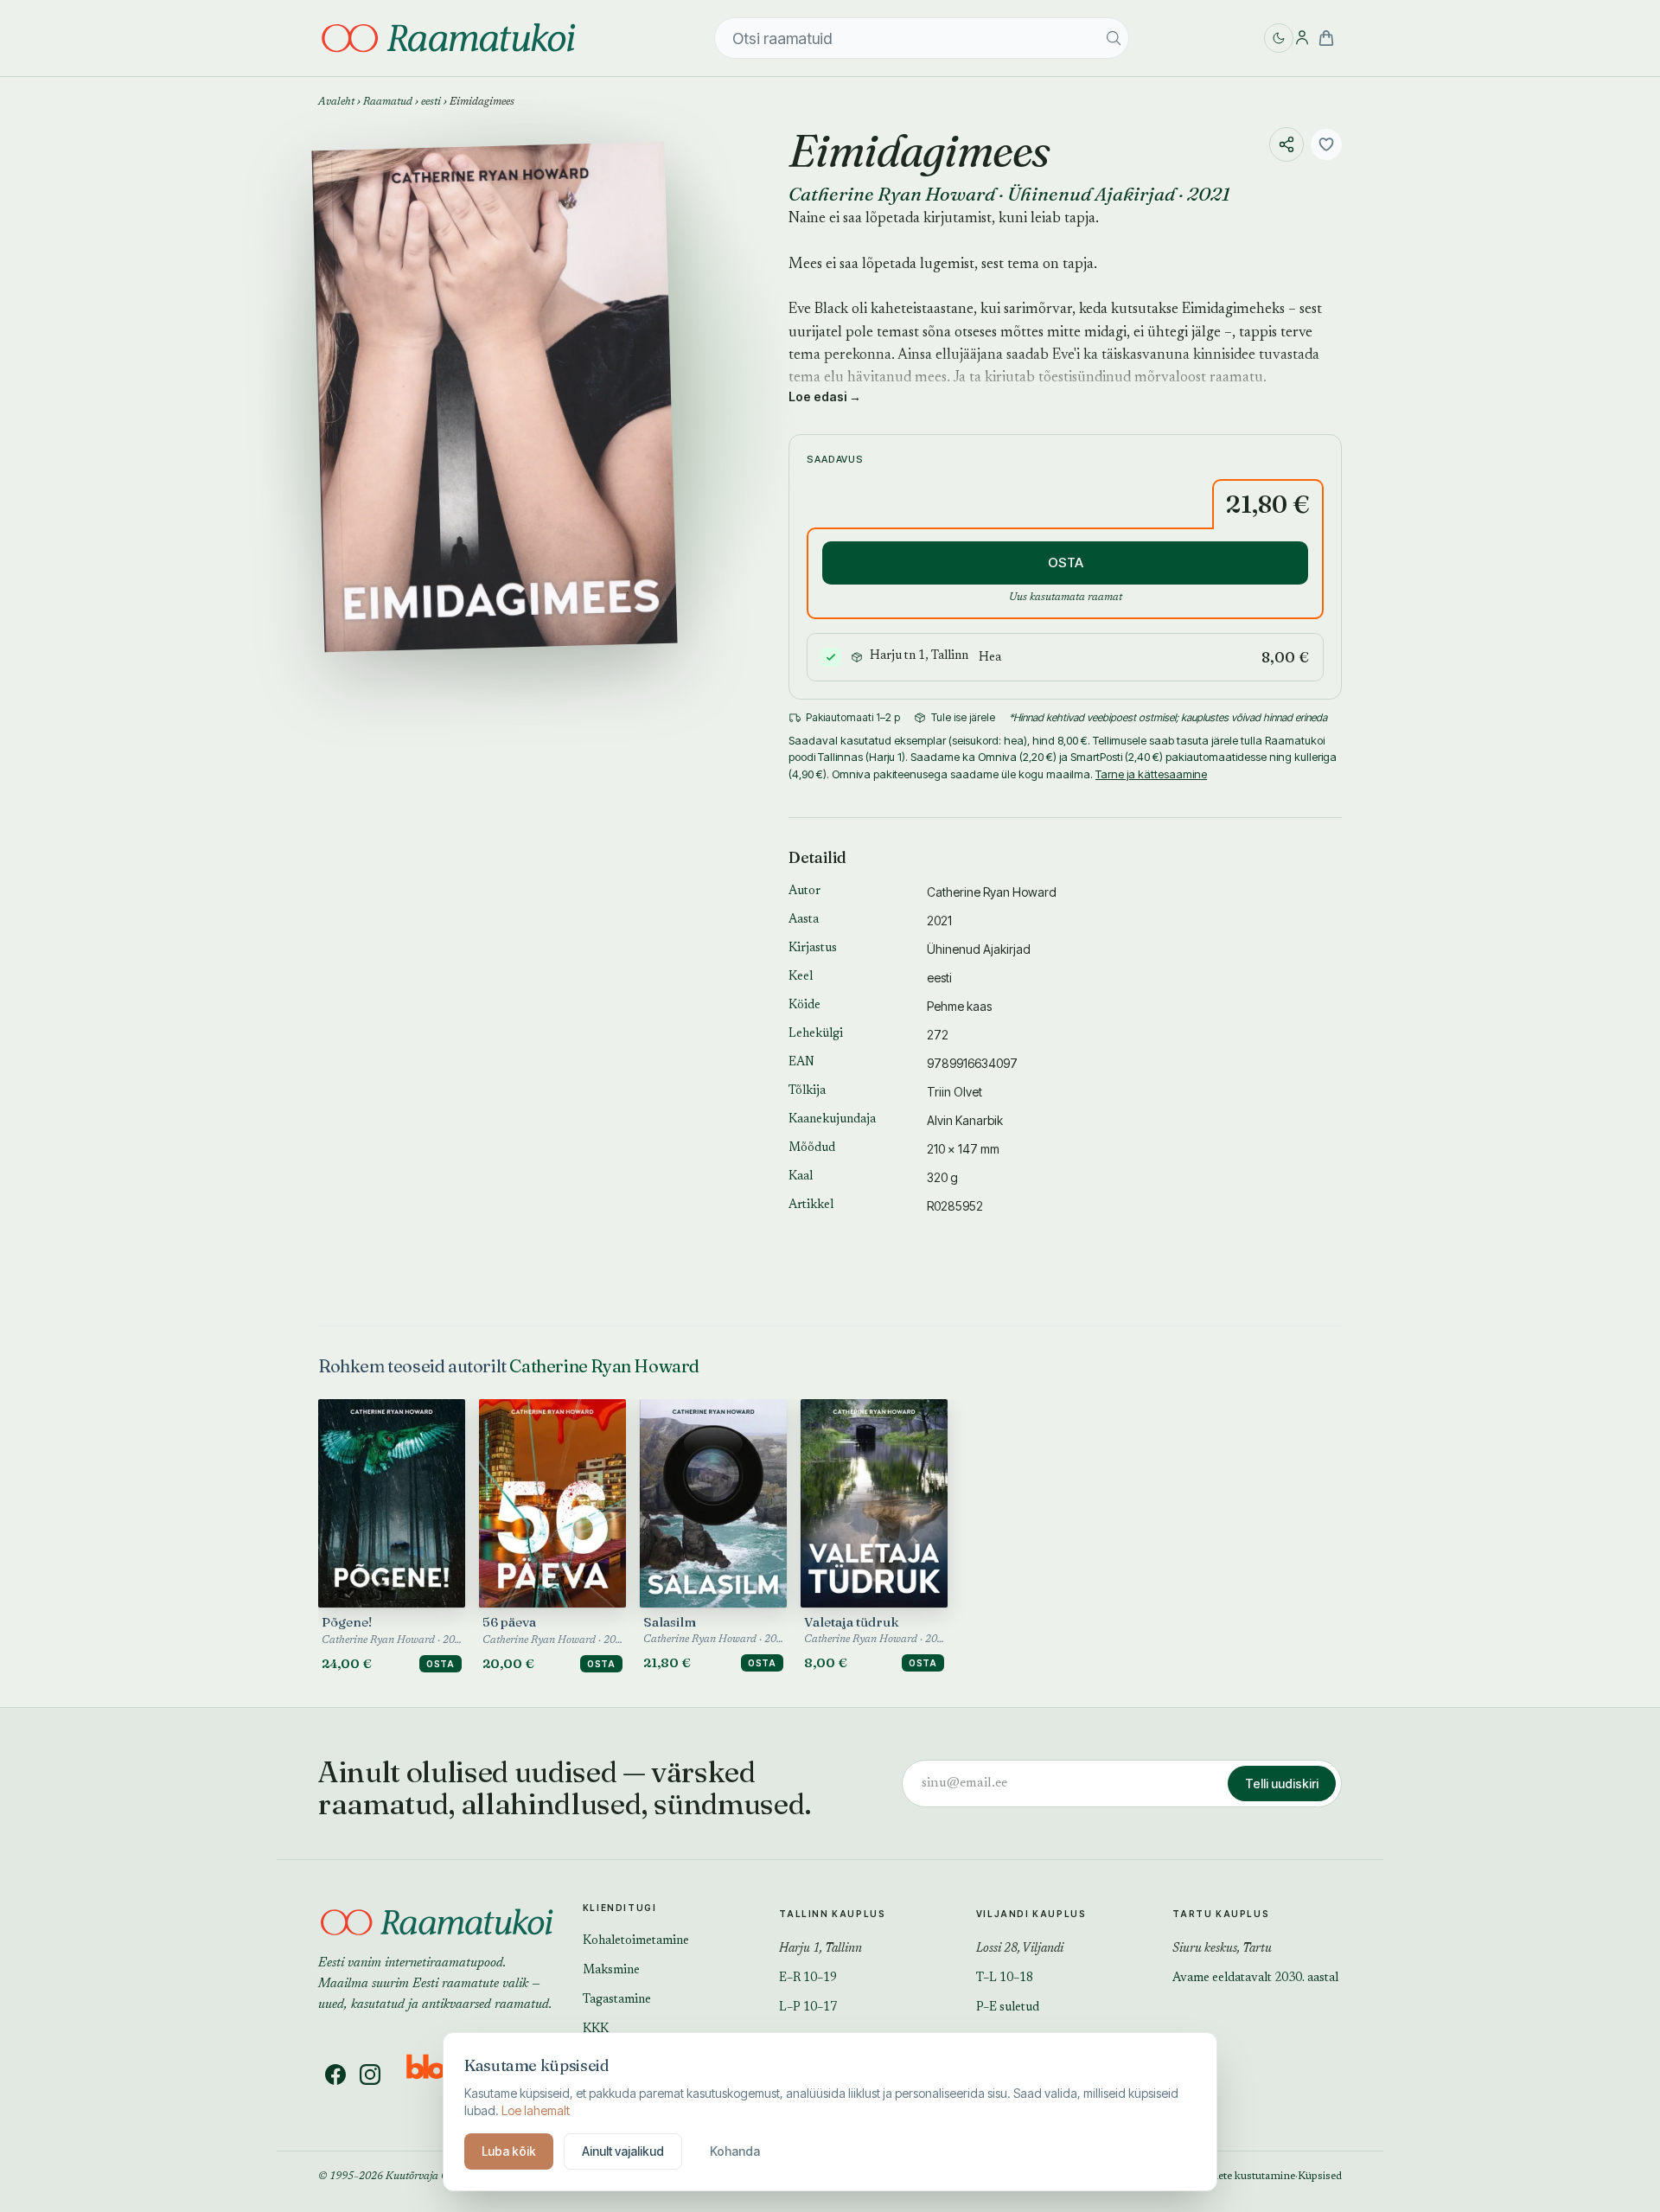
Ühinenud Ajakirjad (1091, 194)
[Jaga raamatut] (1286, 144)
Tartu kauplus (1221, 1914)
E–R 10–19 (808, 1979)
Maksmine (611, 1971)
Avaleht (336, 102)
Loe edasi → (825, 396)
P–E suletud (1008, 2008)
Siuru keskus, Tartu (1222, 1949)
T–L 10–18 (1005, 1979)
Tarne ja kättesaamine (1151, 774)
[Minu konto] (1302, 38)
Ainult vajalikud (623, 2151)
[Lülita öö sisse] (1279, 38)
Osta (441, 1664)
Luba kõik (509, 2151)
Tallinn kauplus (832, 1914)
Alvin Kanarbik (965, 1120)
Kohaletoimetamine (636, 1941)
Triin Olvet (954, 1092)
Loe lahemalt (536, 2110)
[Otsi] (1114, 38)
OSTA (1066, 563)
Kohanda (735, 2151)
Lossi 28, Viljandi (1020, 1949)
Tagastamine (617, 2000)
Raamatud (388, 102)
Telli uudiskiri (1282, 1784)
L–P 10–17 (808, 2008)
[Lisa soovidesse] (1326, 144)
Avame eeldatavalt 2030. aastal (1255, 1979)
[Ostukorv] (1326, 38)
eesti (431, 102)
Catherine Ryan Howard (892, 194)
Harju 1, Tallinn (820, 1949)
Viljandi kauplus (1031, 1914)
